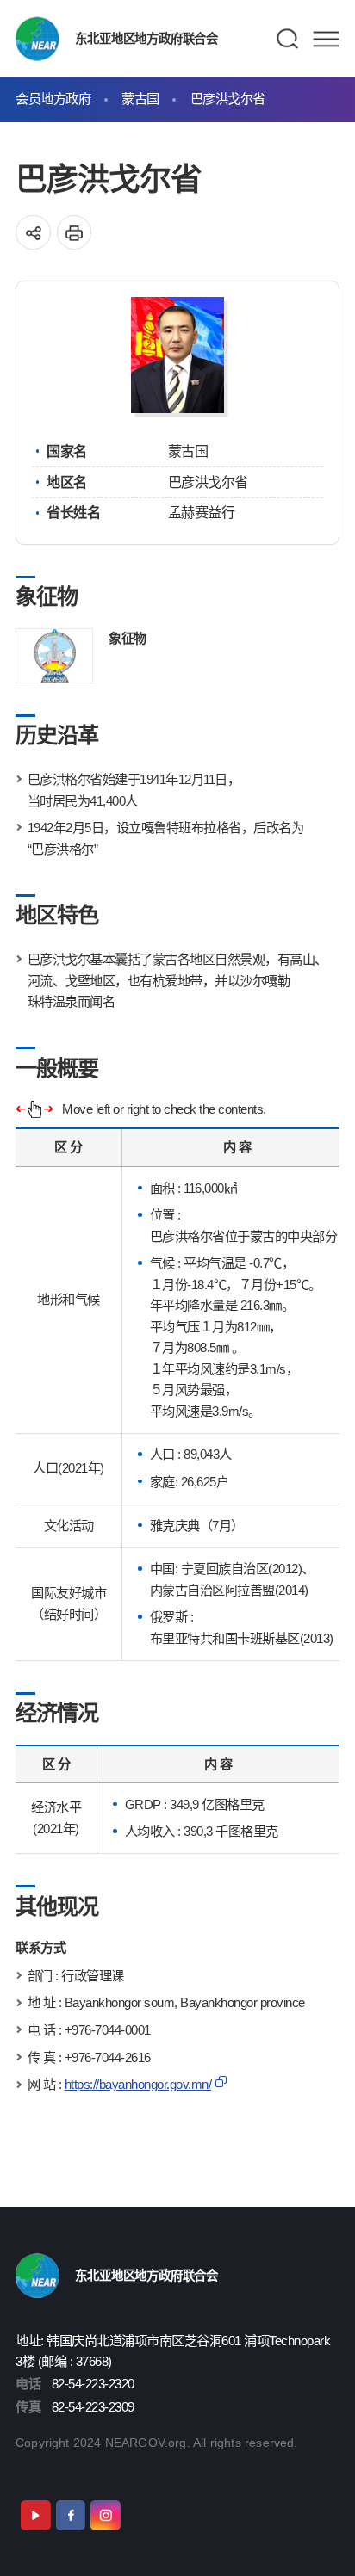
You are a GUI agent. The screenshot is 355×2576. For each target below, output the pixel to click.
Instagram (105, 2515)
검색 (288, 39)
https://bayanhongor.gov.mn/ (138, 2084)
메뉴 (326, 39)
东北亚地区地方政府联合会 (146, 39)
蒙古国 (140, 99)
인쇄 (75, 233)
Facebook (71, 2515)
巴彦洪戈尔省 (228, 99)
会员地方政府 (53, 99)
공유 (33, 233)
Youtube (35, 2515)
